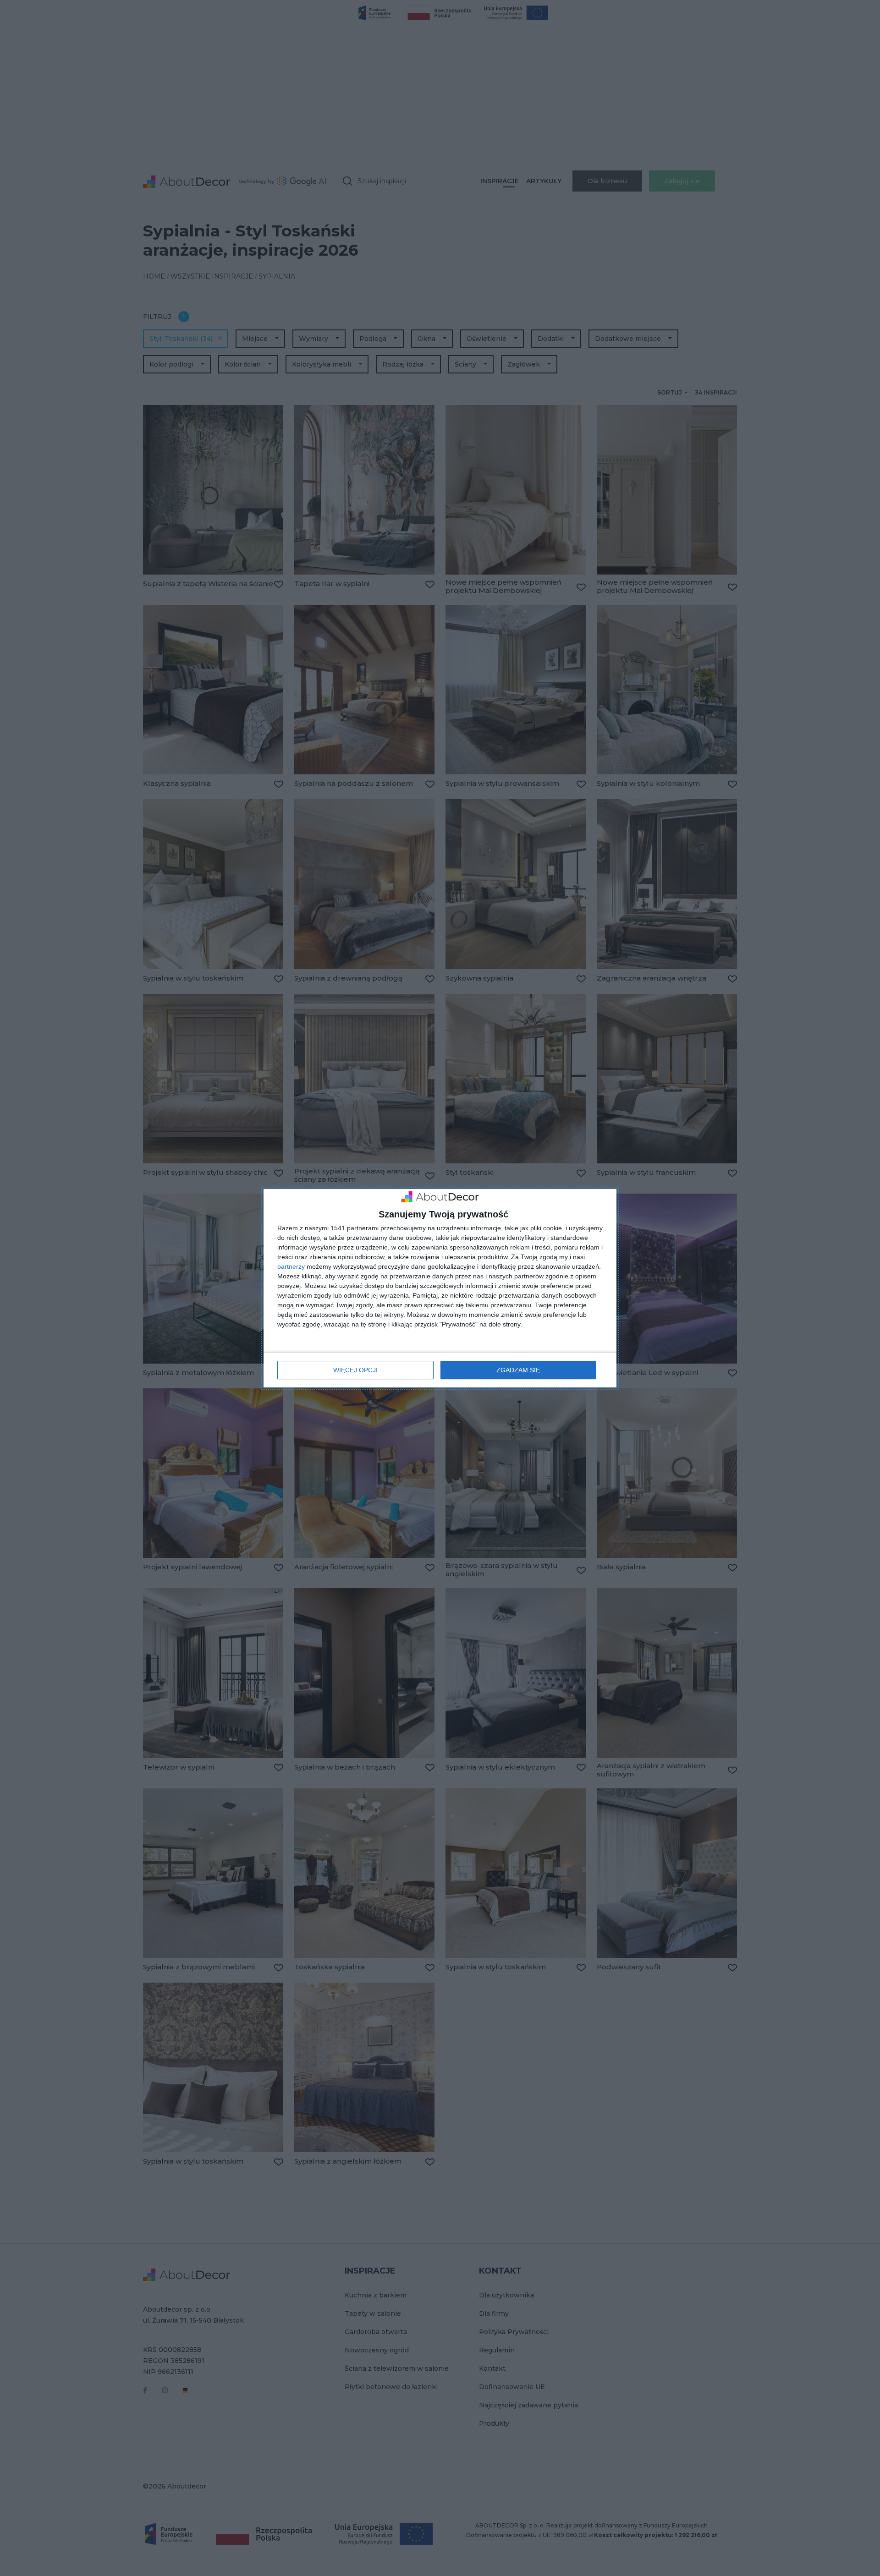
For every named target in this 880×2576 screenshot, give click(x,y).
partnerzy (291, 1266)
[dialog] (440, 1288)
